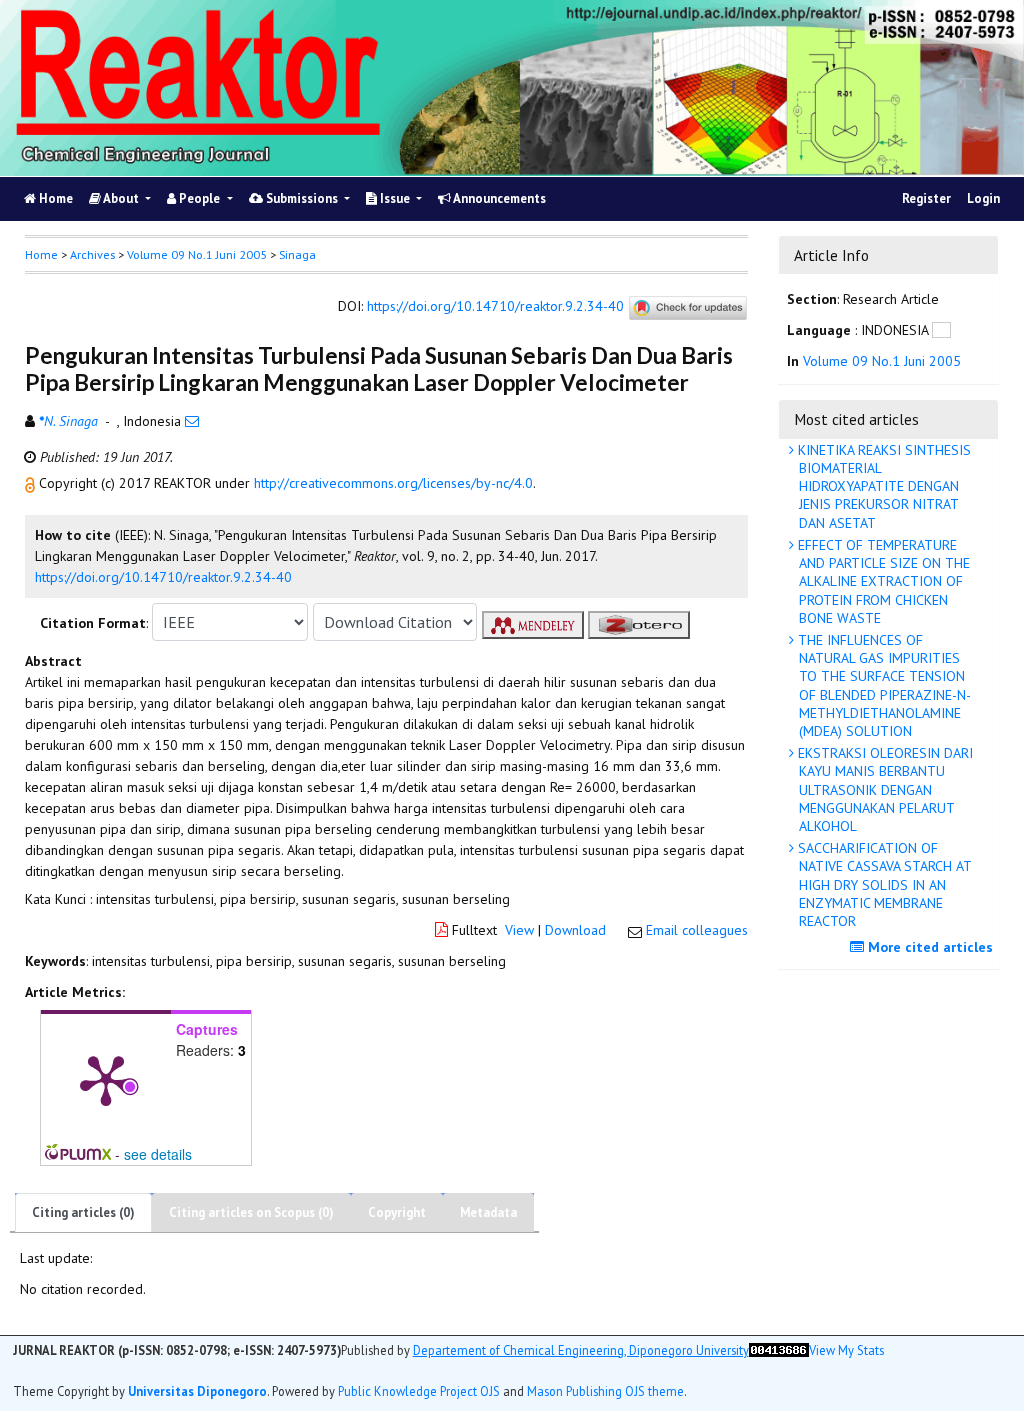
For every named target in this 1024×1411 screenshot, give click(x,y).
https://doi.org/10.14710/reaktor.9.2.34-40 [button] (163, 577)
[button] (32, 483)
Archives (92, 254)
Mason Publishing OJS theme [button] (605, 1391)
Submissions (302, 198)
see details (158, 1154)
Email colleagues (697, 930)
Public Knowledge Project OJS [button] (419, 1391)
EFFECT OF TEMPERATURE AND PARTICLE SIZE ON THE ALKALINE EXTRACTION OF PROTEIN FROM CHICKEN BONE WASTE (882, 581)
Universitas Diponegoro (197, 1391)
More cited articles (928, 947)
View (519, 930)
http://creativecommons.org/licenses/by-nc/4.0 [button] (393, 483)
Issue (395, 198)
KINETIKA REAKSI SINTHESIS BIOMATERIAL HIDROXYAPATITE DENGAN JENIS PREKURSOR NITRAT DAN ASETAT (882, 486)
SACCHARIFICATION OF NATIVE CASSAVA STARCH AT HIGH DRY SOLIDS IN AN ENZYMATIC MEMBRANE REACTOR (883, 884)
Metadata (488, 1212)
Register (926, 198)
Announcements (498, 198)
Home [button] (41, 254)
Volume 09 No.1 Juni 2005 (197, 254)
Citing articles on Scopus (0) (251, 1212)
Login (983, 198)
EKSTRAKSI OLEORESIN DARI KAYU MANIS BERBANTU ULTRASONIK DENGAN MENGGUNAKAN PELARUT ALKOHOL (883, 789)
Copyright (397, 1212)
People (199, 198)
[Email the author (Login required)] (192, 421)
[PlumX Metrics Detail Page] (106, 1079)
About (121, 198)
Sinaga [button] (297, 254)
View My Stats (846, 1350)
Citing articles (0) (83, 1212)
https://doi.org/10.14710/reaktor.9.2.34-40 (495, 307)
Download (575, 930)
